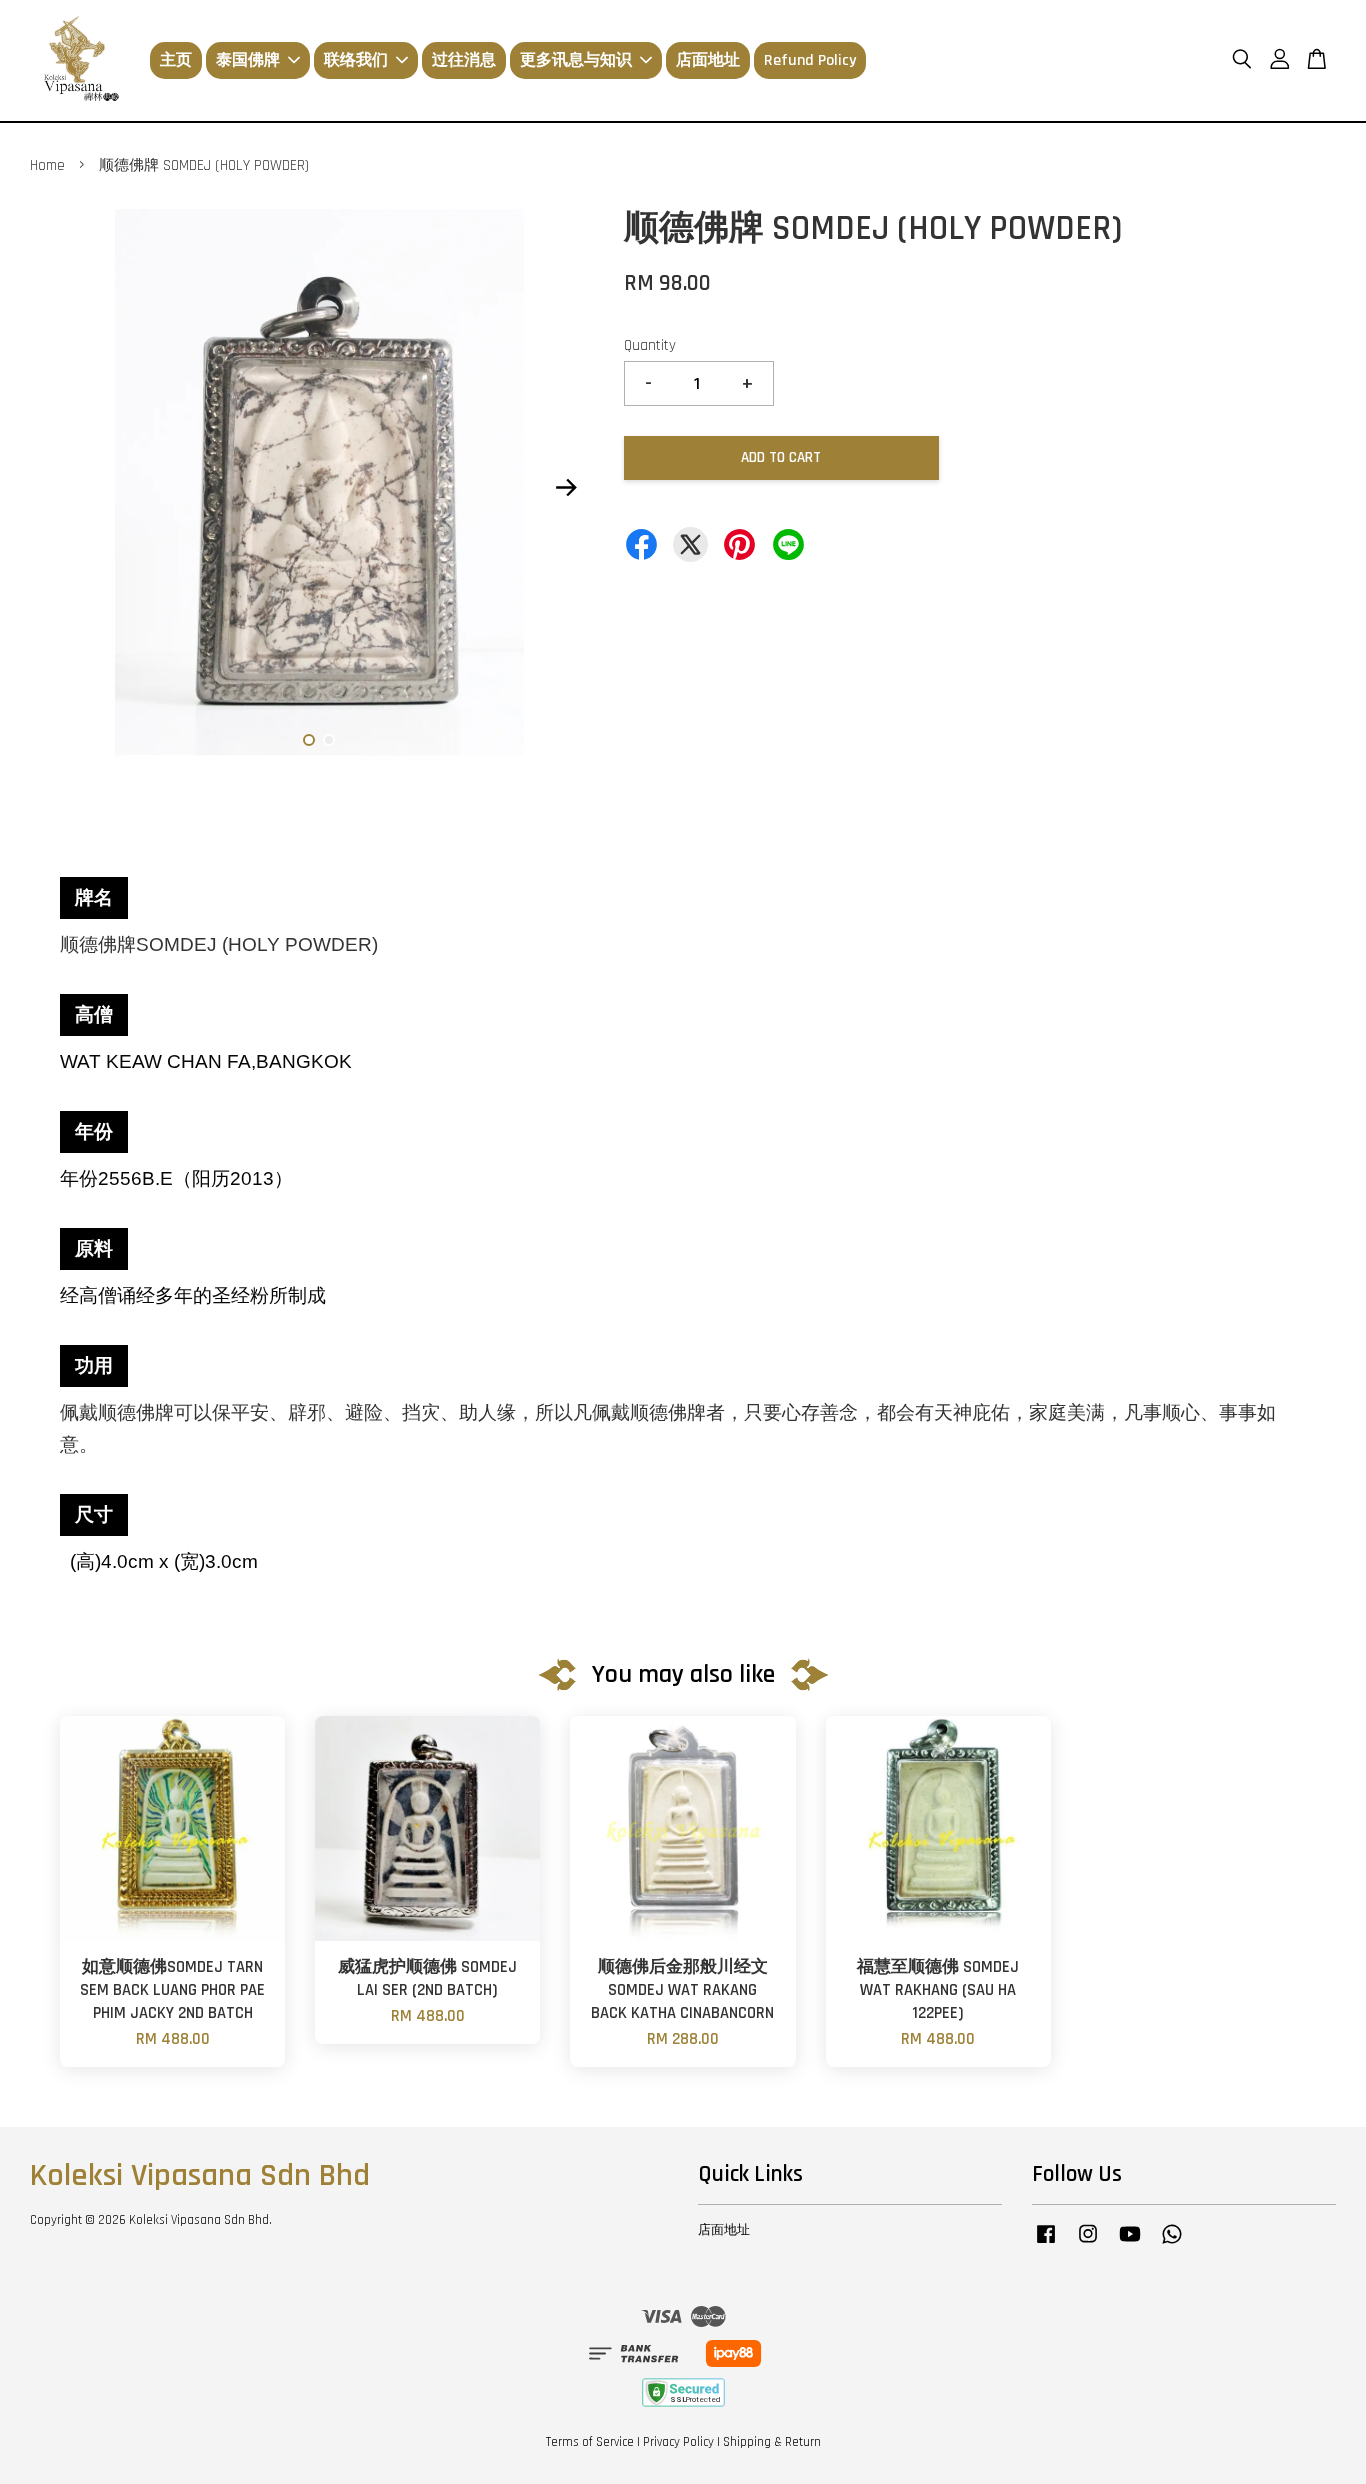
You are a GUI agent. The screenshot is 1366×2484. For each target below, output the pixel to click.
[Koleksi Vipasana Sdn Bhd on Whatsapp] (1172, 2244)
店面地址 (708, 60)
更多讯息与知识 (576, 60)
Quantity (650, 345)
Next (567, 488)
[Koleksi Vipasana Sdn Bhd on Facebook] (1046, 2244)
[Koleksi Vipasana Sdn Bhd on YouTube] (1130, 2244)
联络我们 (356, 60)
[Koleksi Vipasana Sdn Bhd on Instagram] (1088, 2244)
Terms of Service (590, 2442)
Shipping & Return (772, 2442)
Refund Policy (810, 60)
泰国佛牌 (248, 60)
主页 (176, 60)
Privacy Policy (678, 2442)
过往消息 (464, 60)
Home (47, 165)
